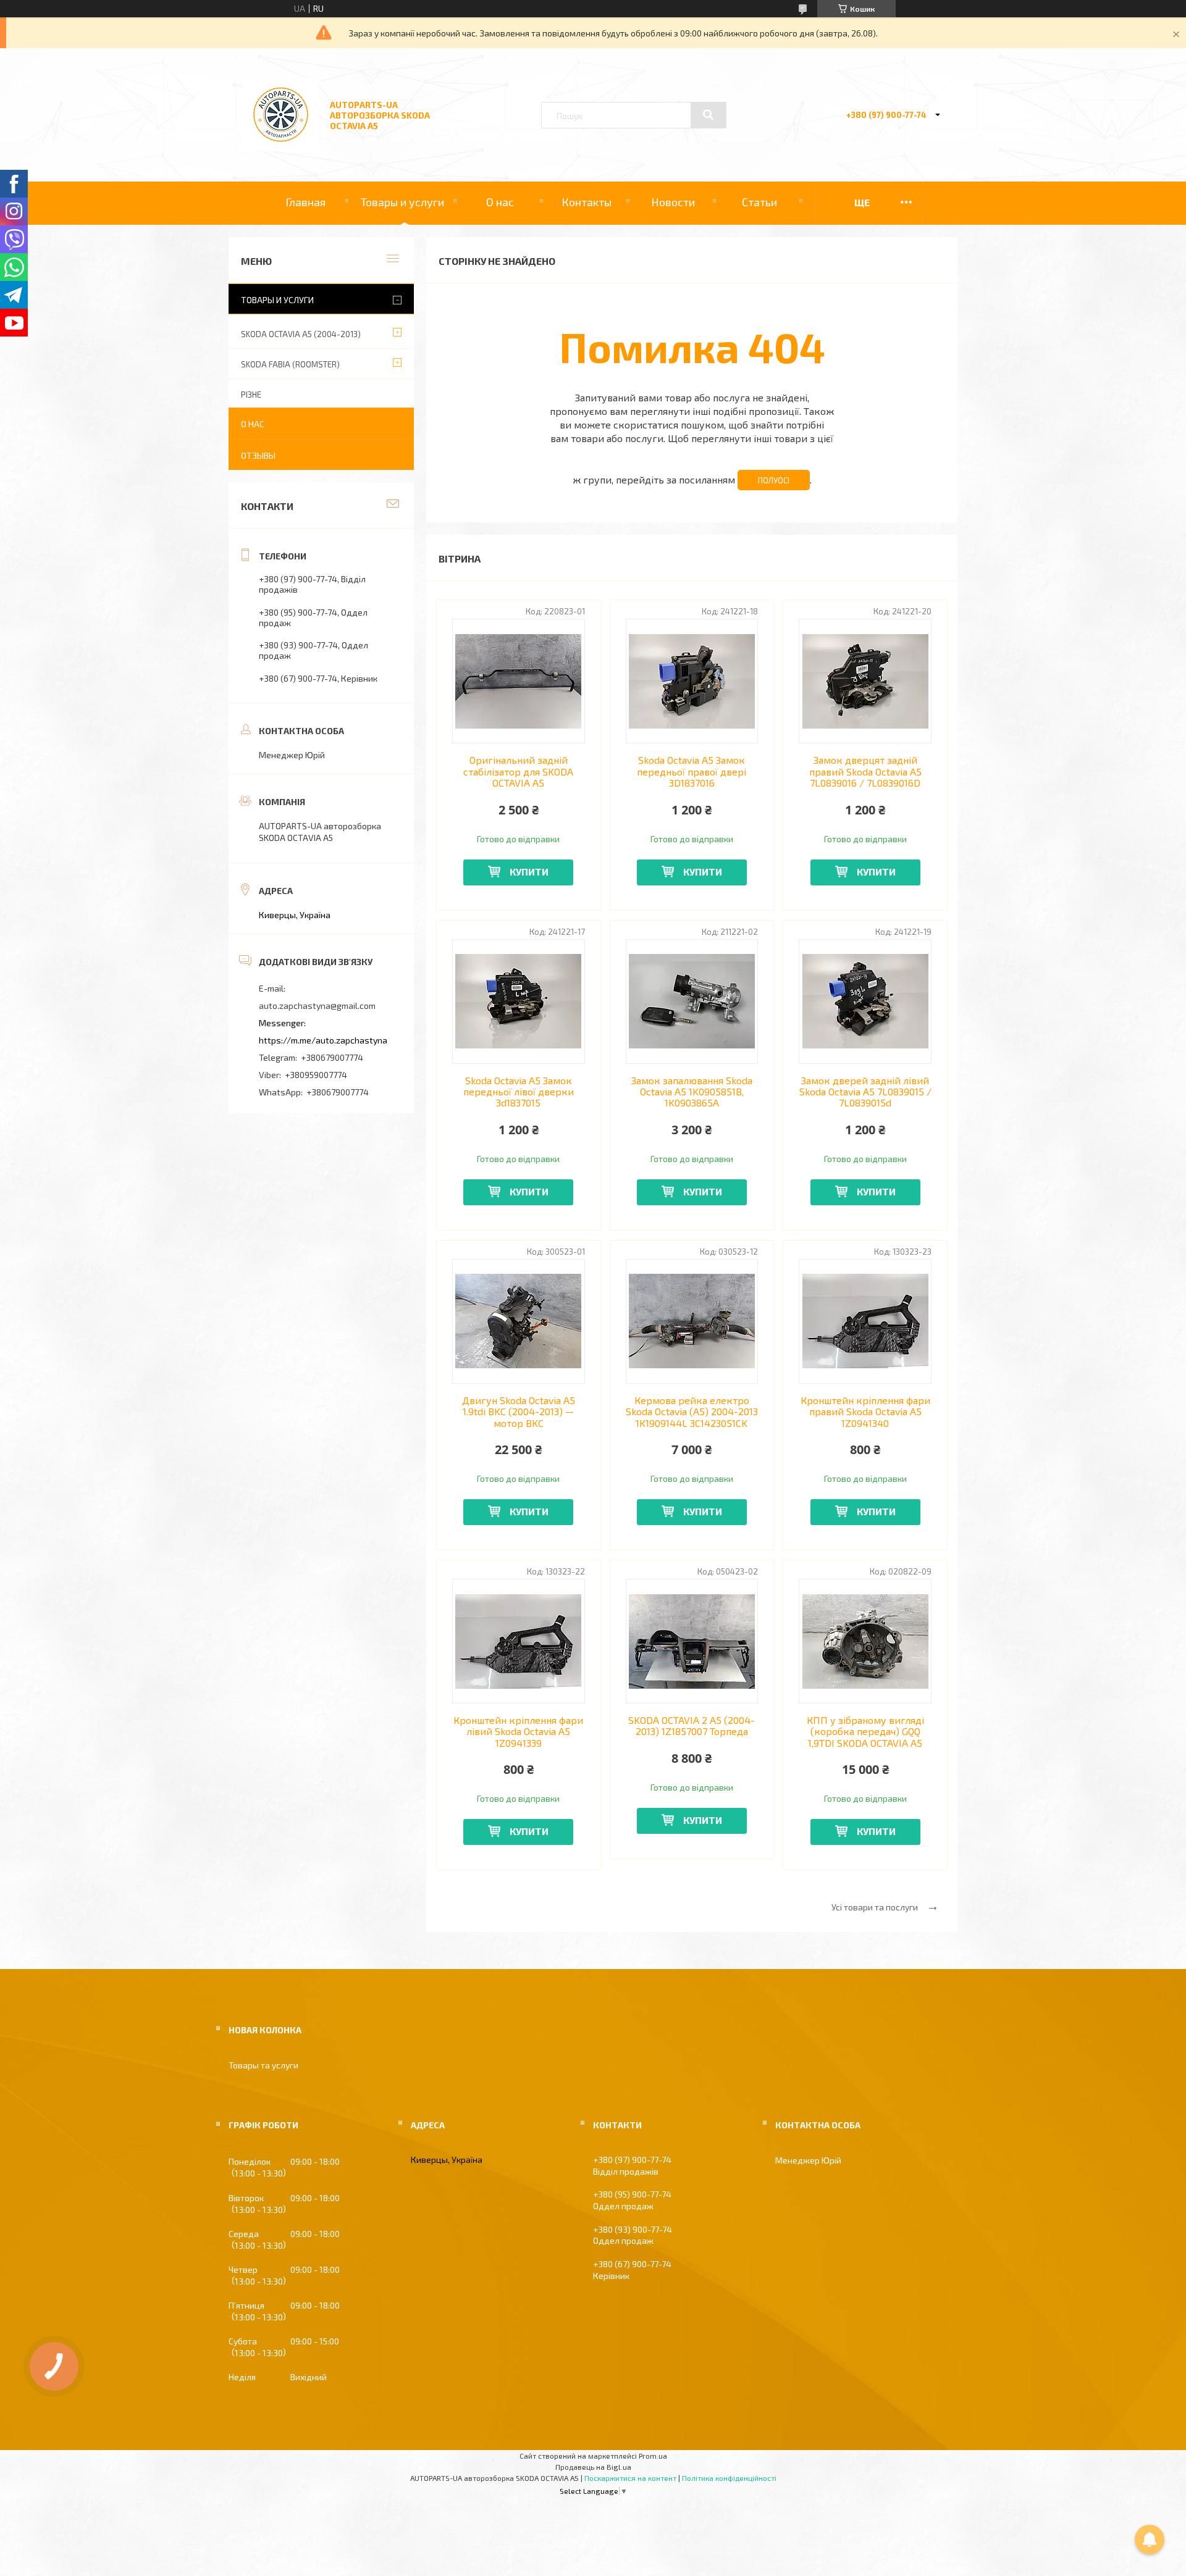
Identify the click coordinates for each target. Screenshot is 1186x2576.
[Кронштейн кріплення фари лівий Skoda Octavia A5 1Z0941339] (519, 1641)
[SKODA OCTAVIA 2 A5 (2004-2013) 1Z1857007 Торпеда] (692, 1641)
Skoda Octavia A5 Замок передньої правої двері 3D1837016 (692, 772)
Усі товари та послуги (875, 1907)
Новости (673, 202)
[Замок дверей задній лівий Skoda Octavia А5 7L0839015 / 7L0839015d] (865, 1002)
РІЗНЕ (251, 395)
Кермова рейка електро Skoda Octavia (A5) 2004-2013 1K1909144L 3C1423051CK (692, 1412)
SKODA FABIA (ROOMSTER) (290, 364)
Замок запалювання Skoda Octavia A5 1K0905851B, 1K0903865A (692, 1092)
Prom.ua (653, 2456)
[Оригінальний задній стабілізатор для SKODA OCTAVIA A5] (519, 681)
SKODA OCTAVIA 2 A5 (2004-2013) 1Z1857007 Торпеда (692, 1726)
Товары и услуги (402, 202)
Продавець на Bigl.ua (593, 2467)
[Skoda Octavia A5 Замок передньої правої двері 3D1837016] (692, 681)
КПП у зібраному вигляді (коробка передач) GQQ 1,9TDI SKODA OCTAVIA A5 (865, 1732)
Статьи (759, 202)
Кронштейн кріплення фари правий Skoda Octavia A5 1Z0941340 (865, 1412)
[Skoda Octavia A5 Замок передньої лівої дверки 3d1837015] (519, 1002)
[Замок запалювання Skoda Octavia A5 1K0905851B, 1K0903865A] (692, 1002)
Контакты (587, 202)
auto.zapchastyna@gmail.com (317, 1006)
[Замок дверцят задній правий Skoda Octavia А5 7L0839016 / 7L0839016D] (865, 681)
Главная (305, 202)
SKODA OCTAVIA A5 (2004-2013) (301, 334)
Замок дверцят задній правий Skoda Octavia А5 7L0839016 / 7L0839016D (865, 772)
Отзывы (258, 455)
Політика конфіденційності (729, 2478)
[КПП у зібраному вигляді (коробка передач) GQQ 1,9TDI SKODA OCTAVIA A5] (865, 1641)
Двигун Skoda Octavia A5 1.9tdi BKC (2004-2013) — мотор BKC (519, 1412)
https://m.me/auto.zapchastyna (323, 1040)
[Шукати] (709, 115)
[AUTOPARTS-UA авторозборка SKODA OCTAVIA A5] (281, 148)
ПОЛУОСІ (774, 480)
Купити (529, 872)
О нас (500, 202)
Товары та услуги (263, 2065)
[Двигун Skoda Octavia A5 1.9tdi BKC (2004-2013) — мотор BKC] (519, 1321)
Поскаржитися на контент (630, 2478)
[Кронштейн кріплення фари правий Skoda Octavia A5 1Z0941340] (865, 1321)
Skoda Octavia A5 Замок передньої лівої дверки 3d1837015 (519, 1092)
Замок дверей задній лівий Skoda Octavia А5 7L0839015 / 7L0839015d (865, 1092)
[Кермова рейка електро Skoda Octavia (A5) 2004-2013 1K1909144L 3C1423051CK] (692, 1321)
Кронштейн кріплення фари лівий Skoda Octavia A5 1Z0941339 (518, 1732)
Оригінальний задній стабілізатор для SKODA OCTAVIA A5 (518, 772)
